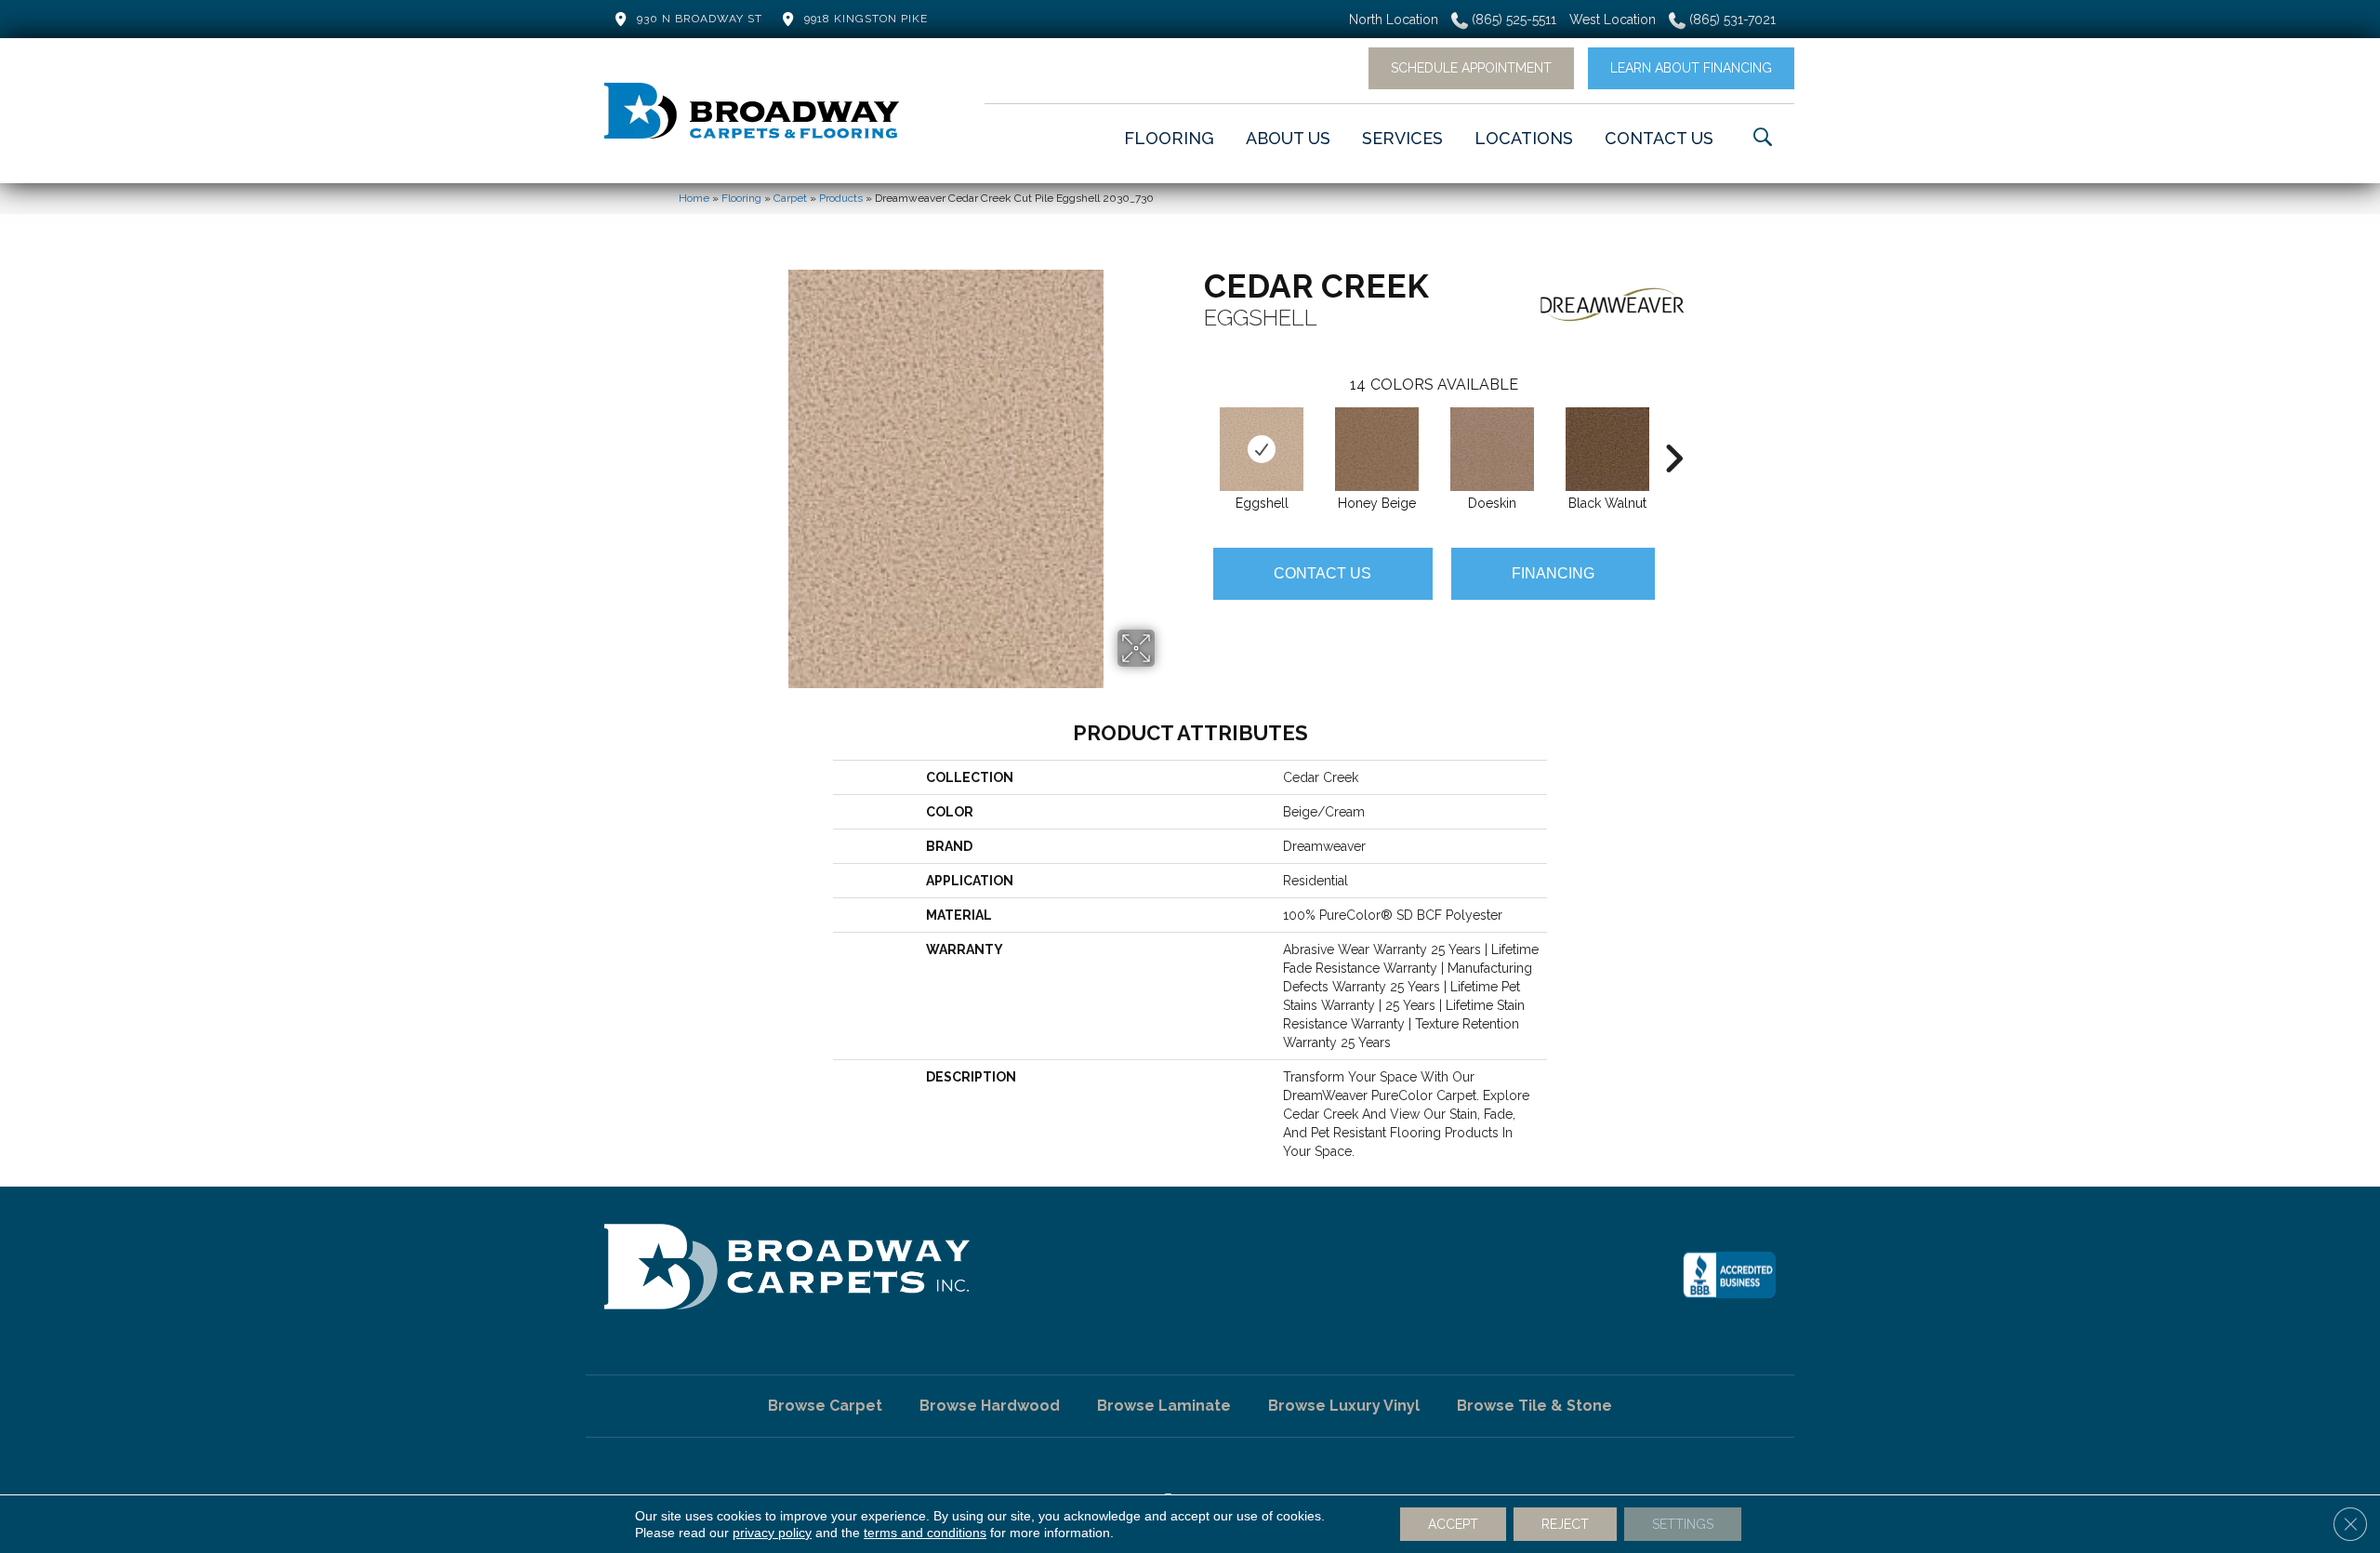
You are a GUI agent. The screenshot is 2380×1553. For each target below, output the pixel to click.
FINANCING (1553, 573)
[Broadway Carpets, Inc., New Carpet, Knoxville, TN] (1729, 1275)
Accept (1453, 1524)
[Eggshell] (1262, 449)
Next (1673, 431)
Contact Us (1322, 573)
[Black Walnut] (1607, 449)
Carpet (790, 198)
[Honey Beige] (1377, 449)
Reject (1565, 1524)
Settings (1683, 1524)
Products (841, 198)
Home (694, 198)
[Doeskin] (1492, 449)
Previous (1195, 431)
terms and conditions (925, 1533)
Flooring (741, 198)
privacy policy (772, 1533)
